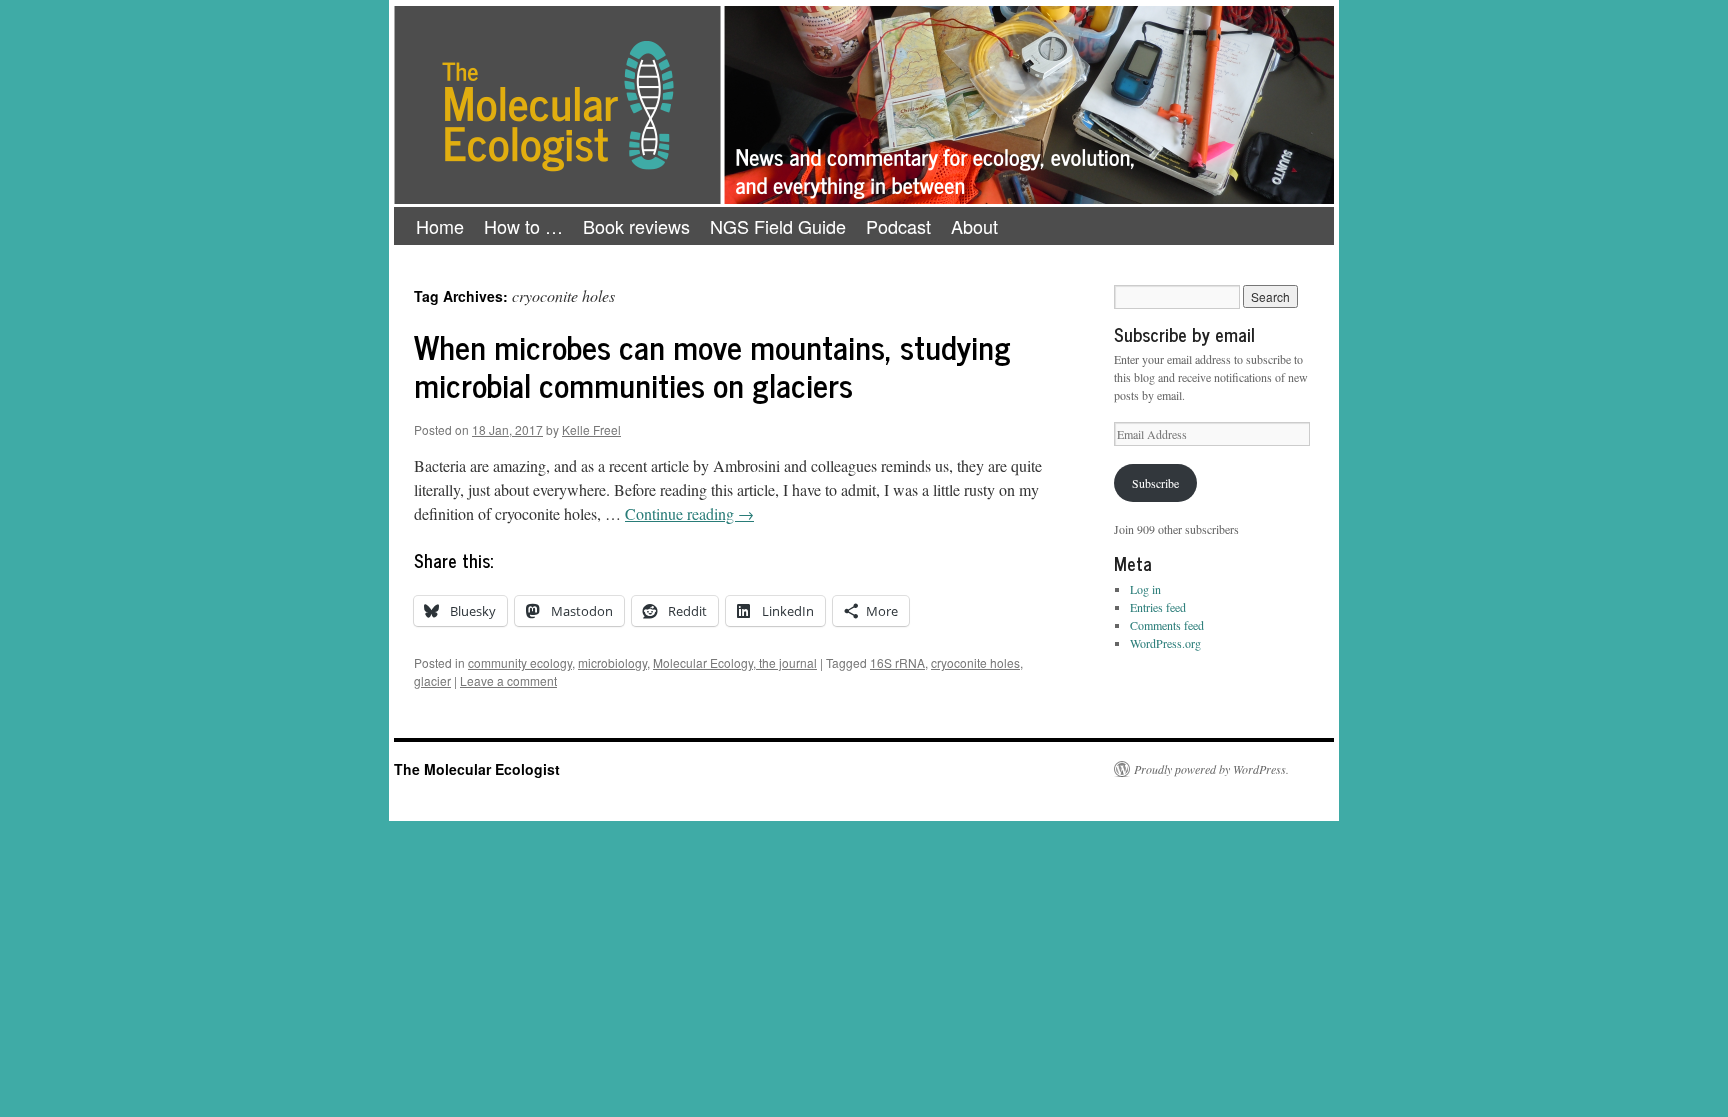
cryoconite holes (975, 662)
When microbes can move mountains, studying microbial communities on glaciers (712, 365)
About (974, 226)
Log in (1145, 589)
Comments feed (1167, 625)
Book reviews (636, 226)
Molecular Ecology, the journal (735, 662)
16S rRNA (897, 662)
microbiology (612, 662)
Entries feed (1158, 607)
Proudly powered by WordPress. (1211, 769)
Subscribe (1155, 483)
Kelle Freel (591, 429)
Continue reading (689, 513)
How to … (523, 226)
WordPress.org (1165, 643)
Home (440, 226)
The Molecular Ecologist (477, 769)
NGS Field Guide (778, 226)
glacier (432, 680)
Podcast (898, 226)
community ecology (520, 662)
